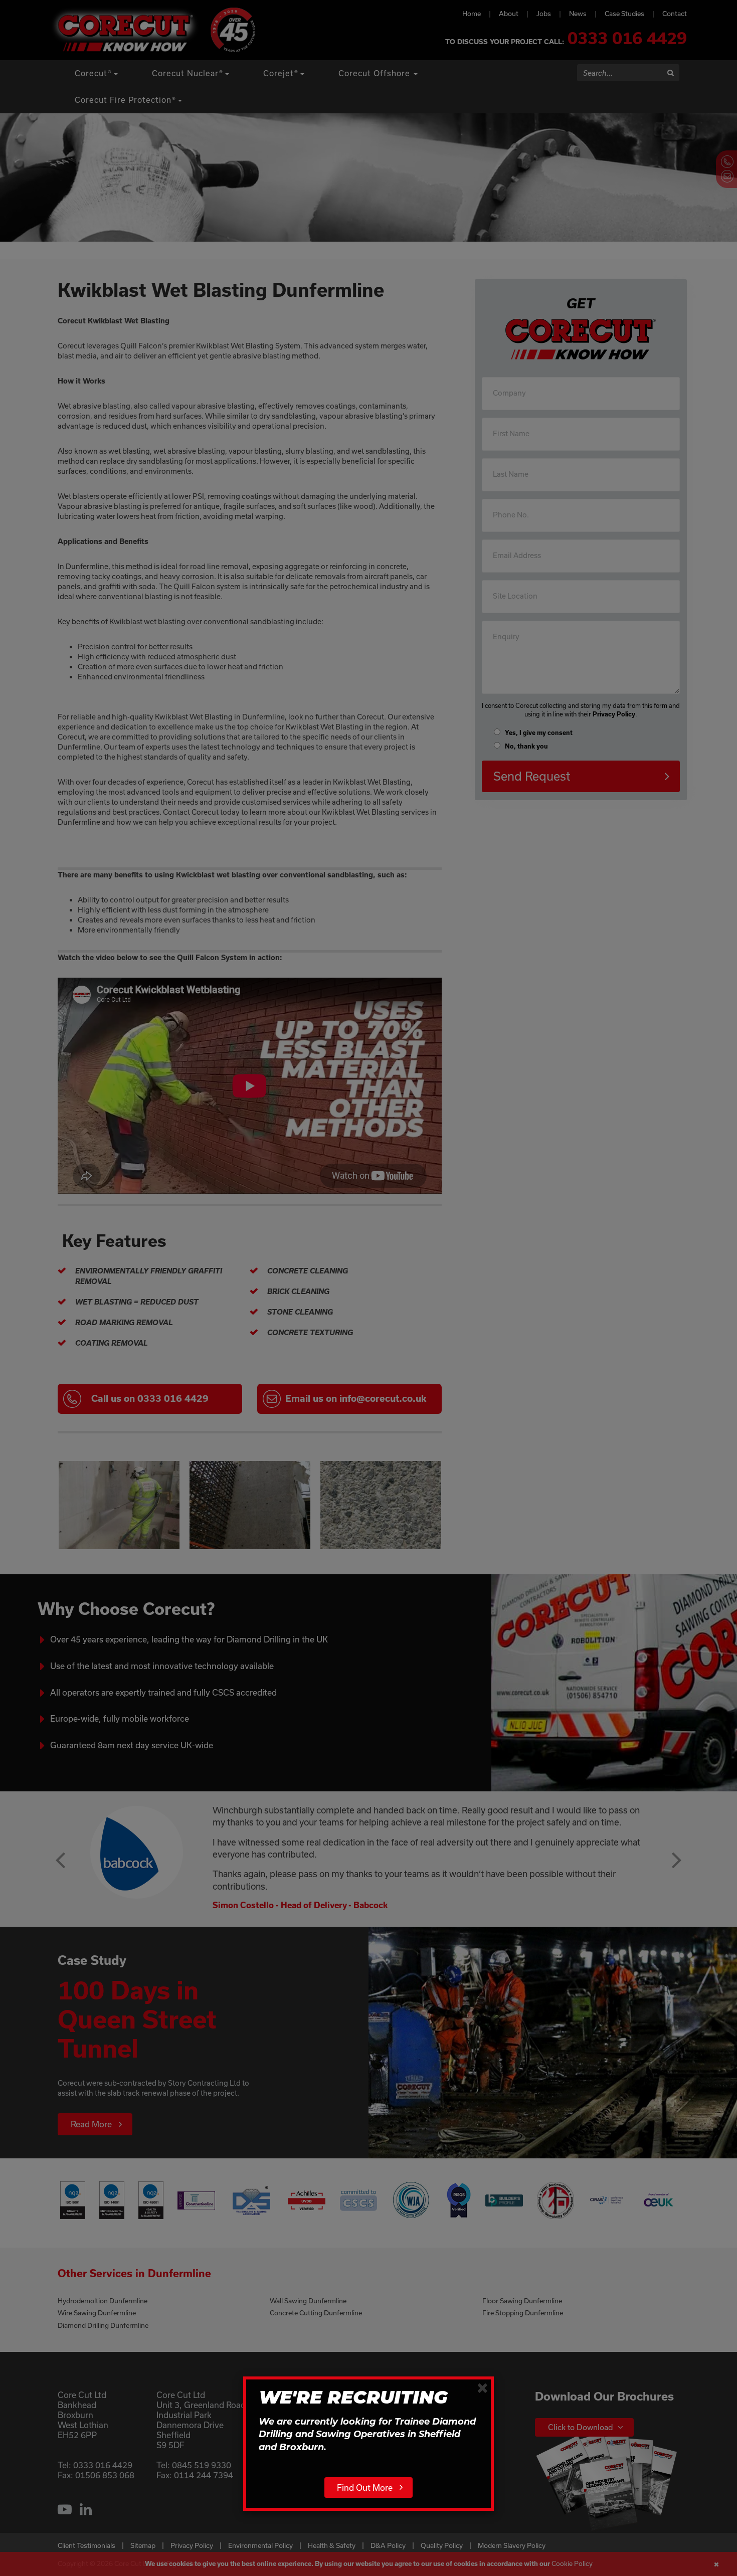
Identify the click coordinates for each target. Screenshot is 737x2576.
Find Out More (365, 2488)
